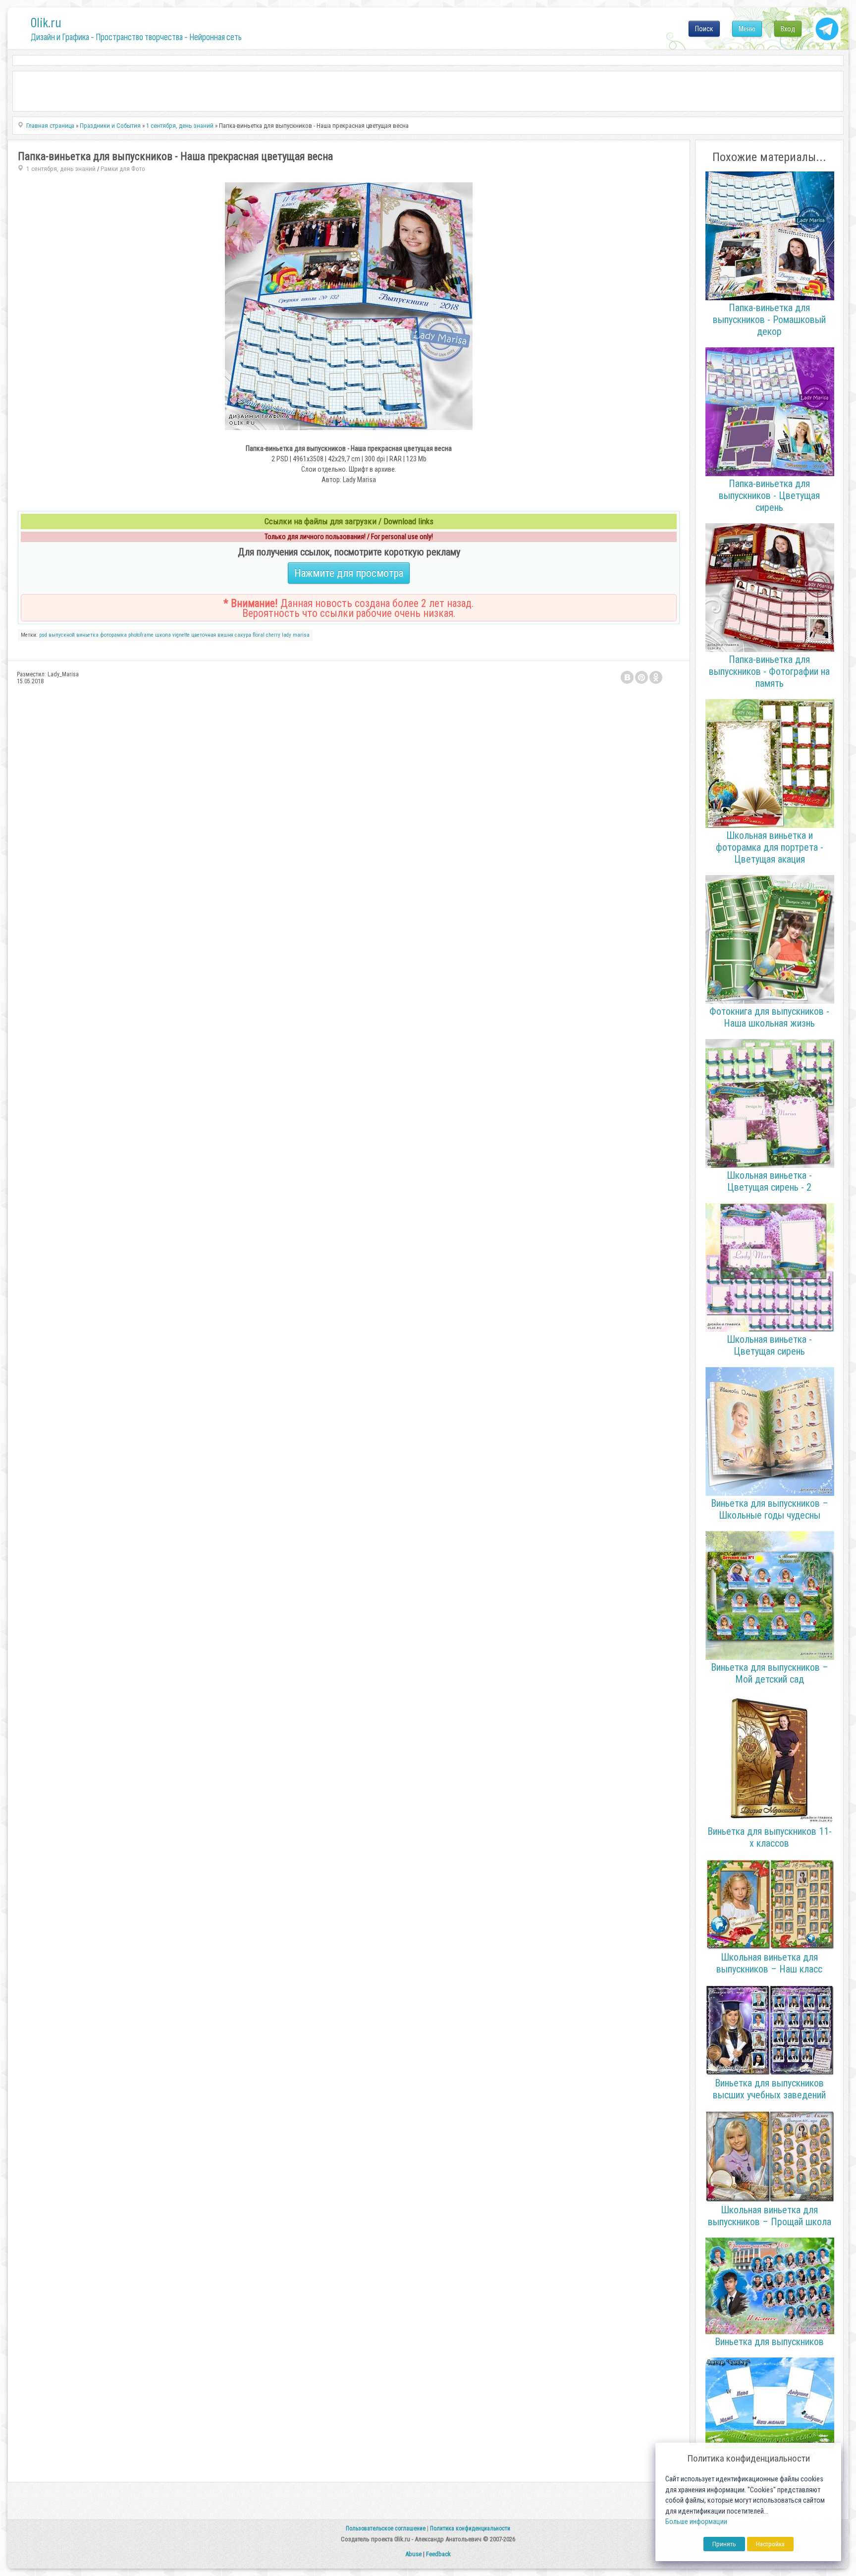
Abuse (413, 2554)
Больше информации (696, 2522)
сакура (243, 635)
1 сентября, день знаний (61, 169)
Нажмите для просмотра (349, 573)
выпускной (62, 635)
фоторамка (113, 635)
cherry (273, 635)
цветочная (204, 635)
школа (163, 635)
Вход (788, 29)
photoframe (141, 635)
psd (43, 635)
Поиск (704, 29)
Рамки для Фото (123, 169)
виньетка (87, 635)
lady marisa (296, 635)
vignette (181, 635)
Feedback (438, 2554)
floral (259, 635)
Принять (724, 2544)
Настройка (770, 2544)
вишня (225, 635)
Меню (747, 29)
